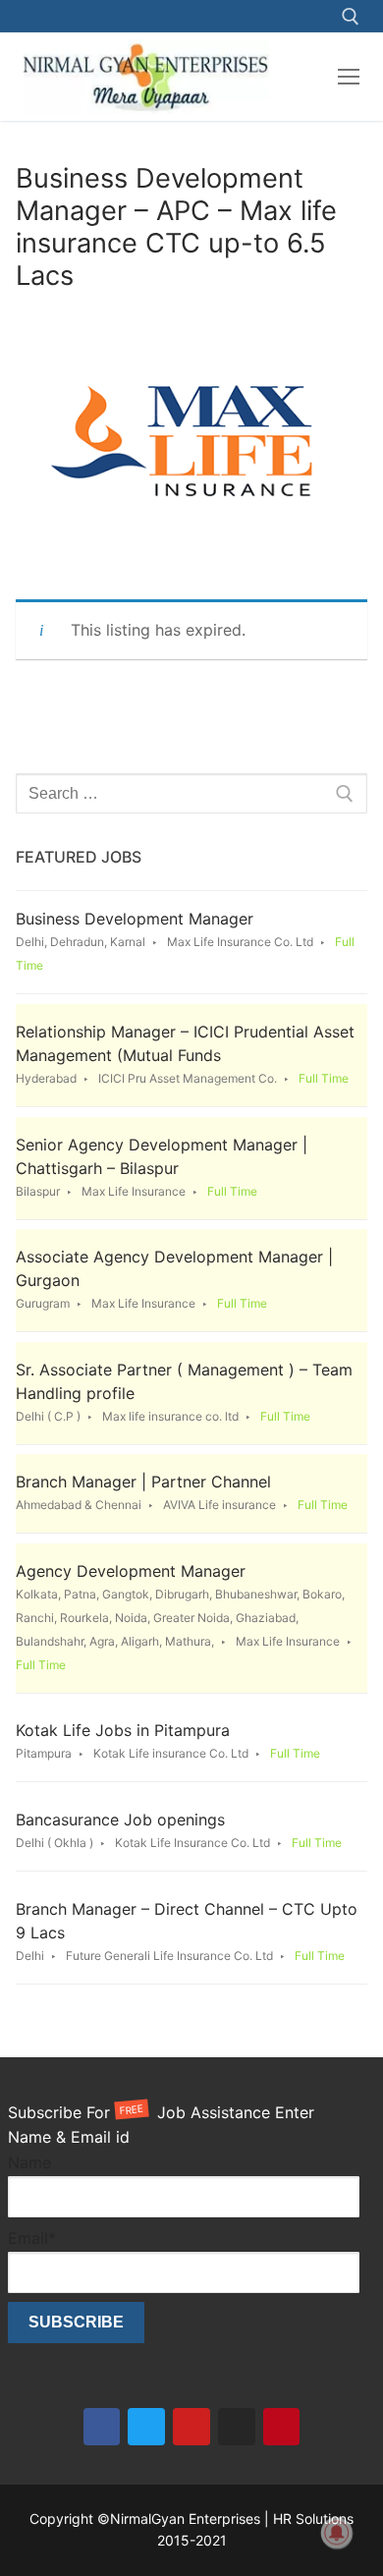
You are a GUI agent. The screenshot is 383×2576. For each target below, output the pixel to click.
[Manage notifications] (337, 2533)
